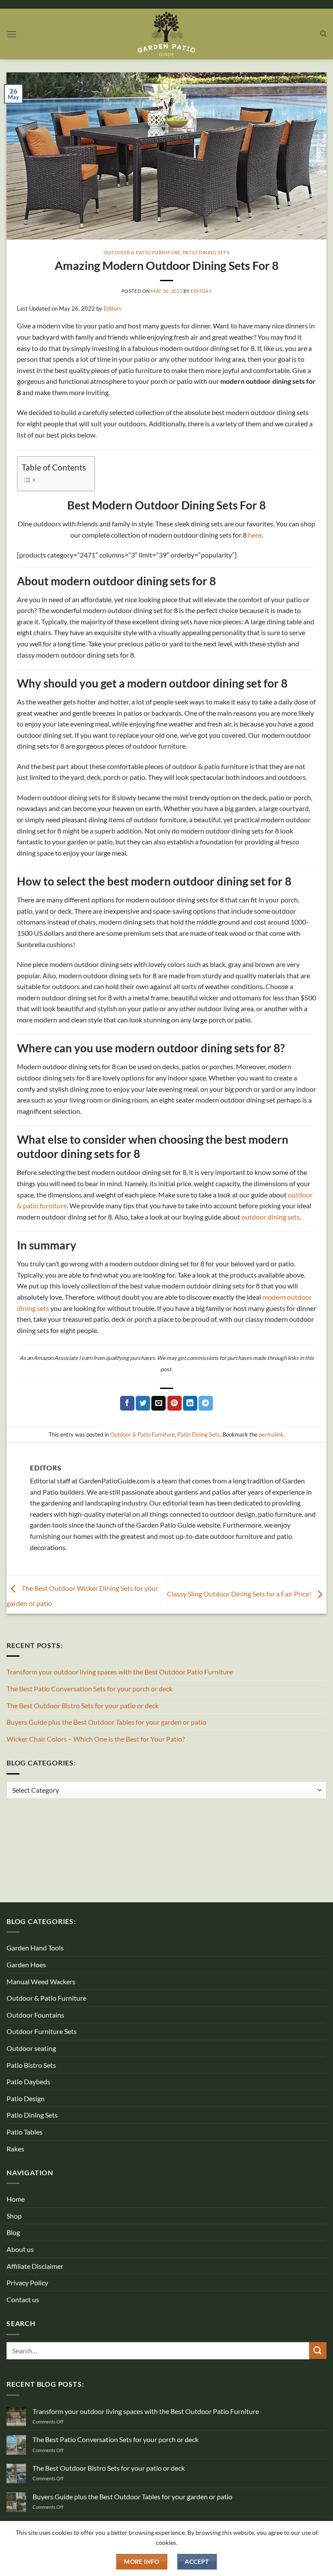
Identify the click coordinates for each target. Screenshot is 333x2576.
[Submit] (318, 2351)
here (255, 535)
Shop (14, 2216)
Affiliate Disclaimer (35, 2266)
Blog (13, 2232)
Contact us (23, 2299)
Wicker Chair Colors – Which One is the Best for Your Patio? (96, 1739)
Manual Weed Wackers (41, 1981)
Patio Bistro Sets (31, 2065)
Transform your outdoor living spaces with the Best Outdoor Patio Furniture (120, 1672)
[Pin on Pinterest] (175, 1403)
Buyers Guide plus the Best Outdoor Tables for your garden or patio (106, 1722)
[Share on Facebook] (127, 1403)
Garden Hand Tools (35, 1948)
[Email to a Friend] (158, 1403)
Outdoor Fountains (35, 2015)
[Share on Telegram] (206, 1403)
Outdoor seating (31, 2048)
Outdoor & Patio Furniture (142, 252)
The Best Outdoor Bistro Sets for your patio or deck (83, 1705)
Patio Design (26, 2098)
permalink (271, 1434)
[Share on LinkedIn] (190, 1403)
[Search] (323, 34)
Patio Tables (24, 2132)
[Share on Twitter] (143, 1403)
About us (20, 2249)
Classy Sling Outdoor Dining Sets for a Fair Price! (240, 1594)
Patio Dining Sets (206, 252)
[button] (12, 34)
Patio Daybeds (28, 2081)
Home (16, 2199)
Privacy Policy (27, 2282)
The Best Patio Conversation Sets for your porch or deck (90, 1689)
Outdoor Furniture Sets (42, 2031)
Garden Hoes (26, 1964)
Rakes (15, 2149)
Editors (201, 291)
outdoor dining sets (271, 1217)
